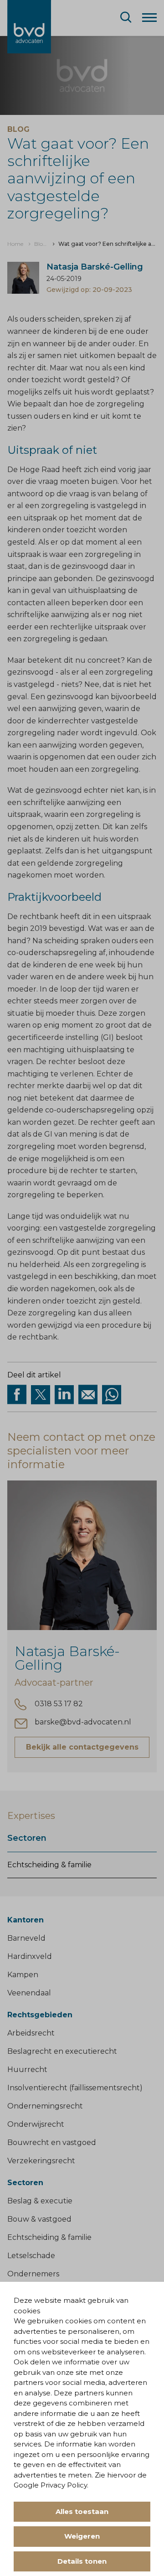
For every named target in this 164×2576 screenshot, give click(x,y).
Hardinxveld (30, 1956)
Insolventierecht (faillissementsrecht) (75, 2088)
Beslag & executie (40, 2201)
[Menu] (149, 17)
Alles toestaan (82, 2511)
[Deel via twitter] (41, 1395)
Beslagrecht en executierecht (62, 2051)
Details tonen (82, 2561)
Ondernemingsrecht (45, 2106)
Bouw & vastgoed (39, 2219)
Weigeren (82, 2536)
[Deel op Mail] (88, 1395)
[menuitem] (15, 244)
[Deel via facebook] (17, 1395)
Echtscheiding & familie (49, 1865)
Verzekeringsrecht (41, 2161)
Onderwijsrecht (36, 2124)
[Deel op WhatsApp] (112, 1395)
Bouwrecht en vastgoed (52, 2142)
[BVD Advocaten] (29, 27)
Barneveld (26, 1938)
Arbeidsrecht (31, 2033)
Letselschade (31, 2256)
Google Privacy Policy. (51, 2485)
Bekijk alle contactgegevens (82, 1747)
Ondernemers (33, 2274)
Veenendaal (29, 1993)
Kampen (23, 1975)
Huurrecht (27, 2070)
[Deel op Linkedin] (64, 1395)
